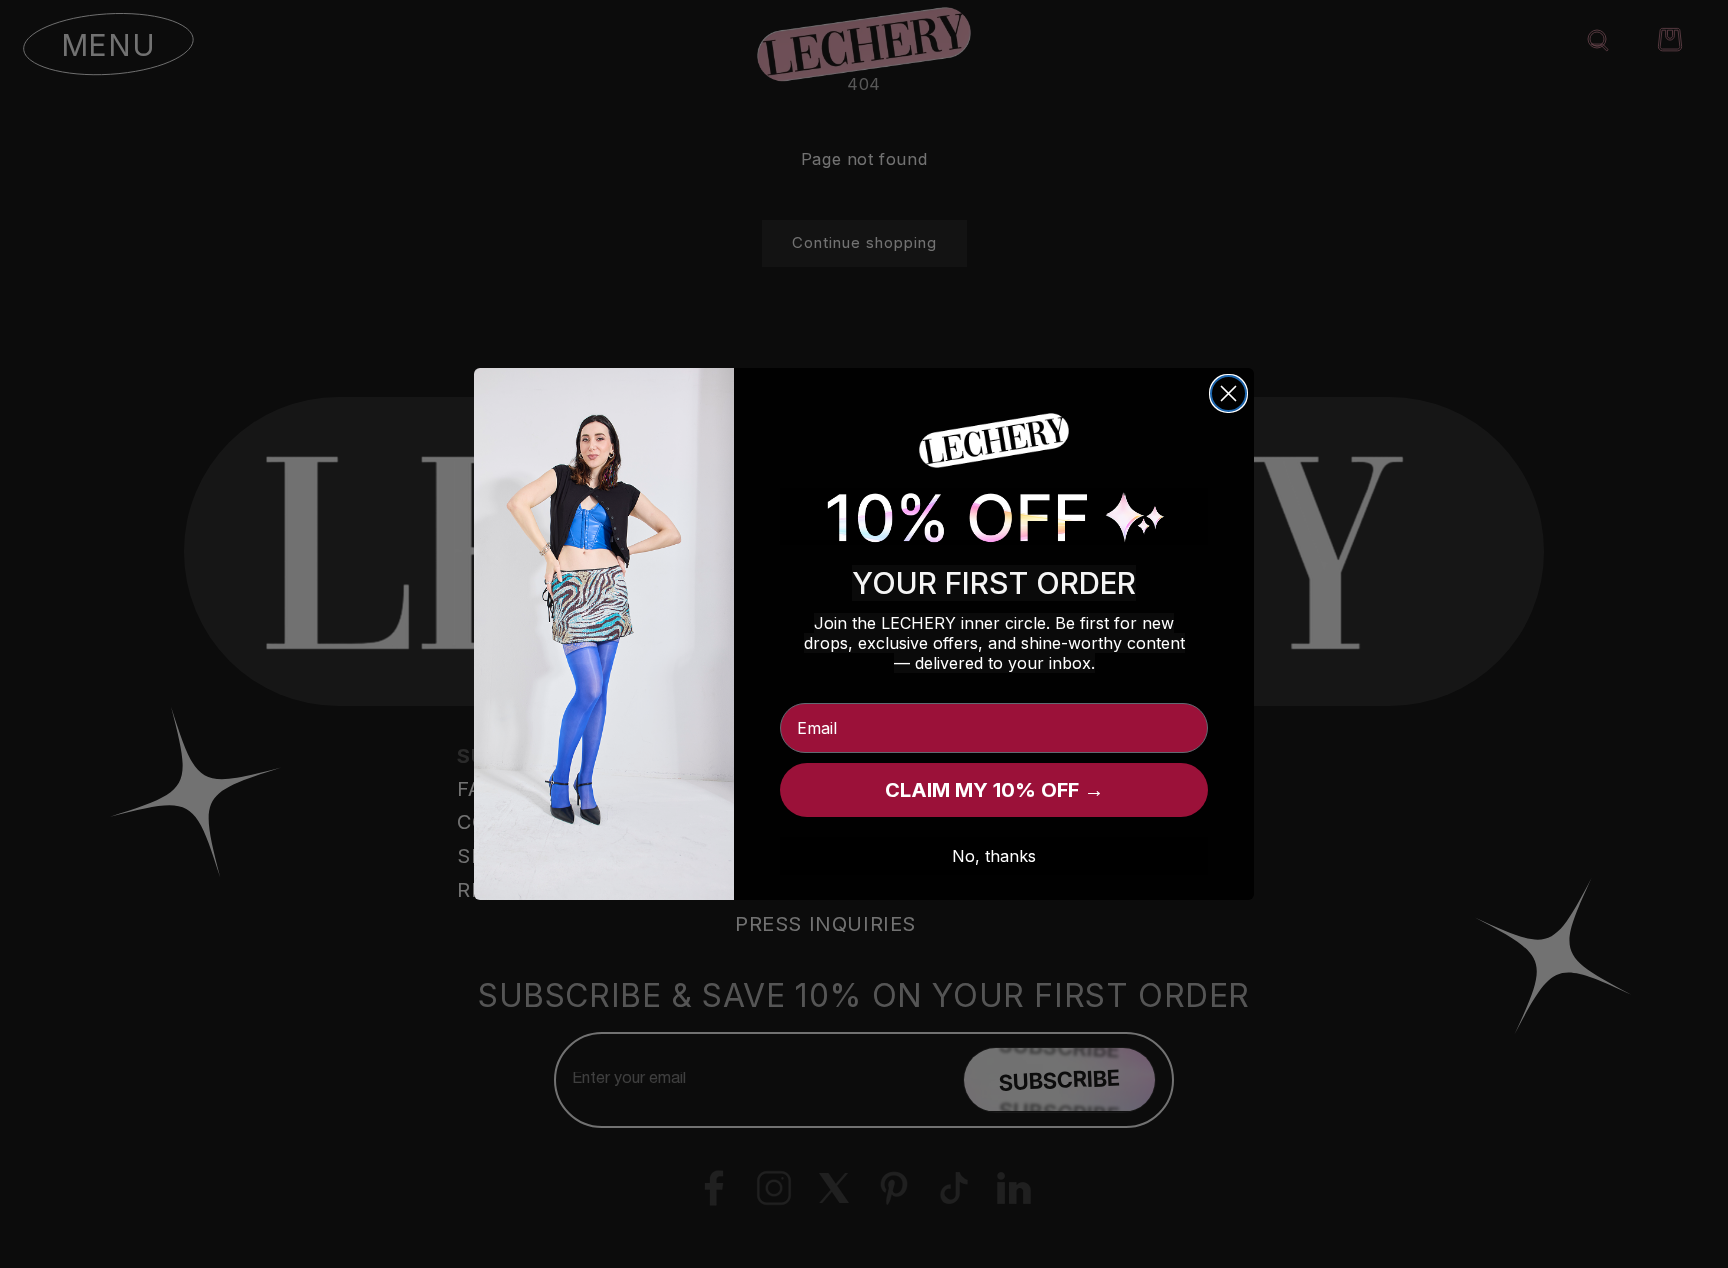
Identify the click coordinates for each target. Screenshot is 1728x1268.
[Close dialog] (1228, 393)
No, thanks (994, 856)
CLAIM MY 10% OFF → (994, 790)
